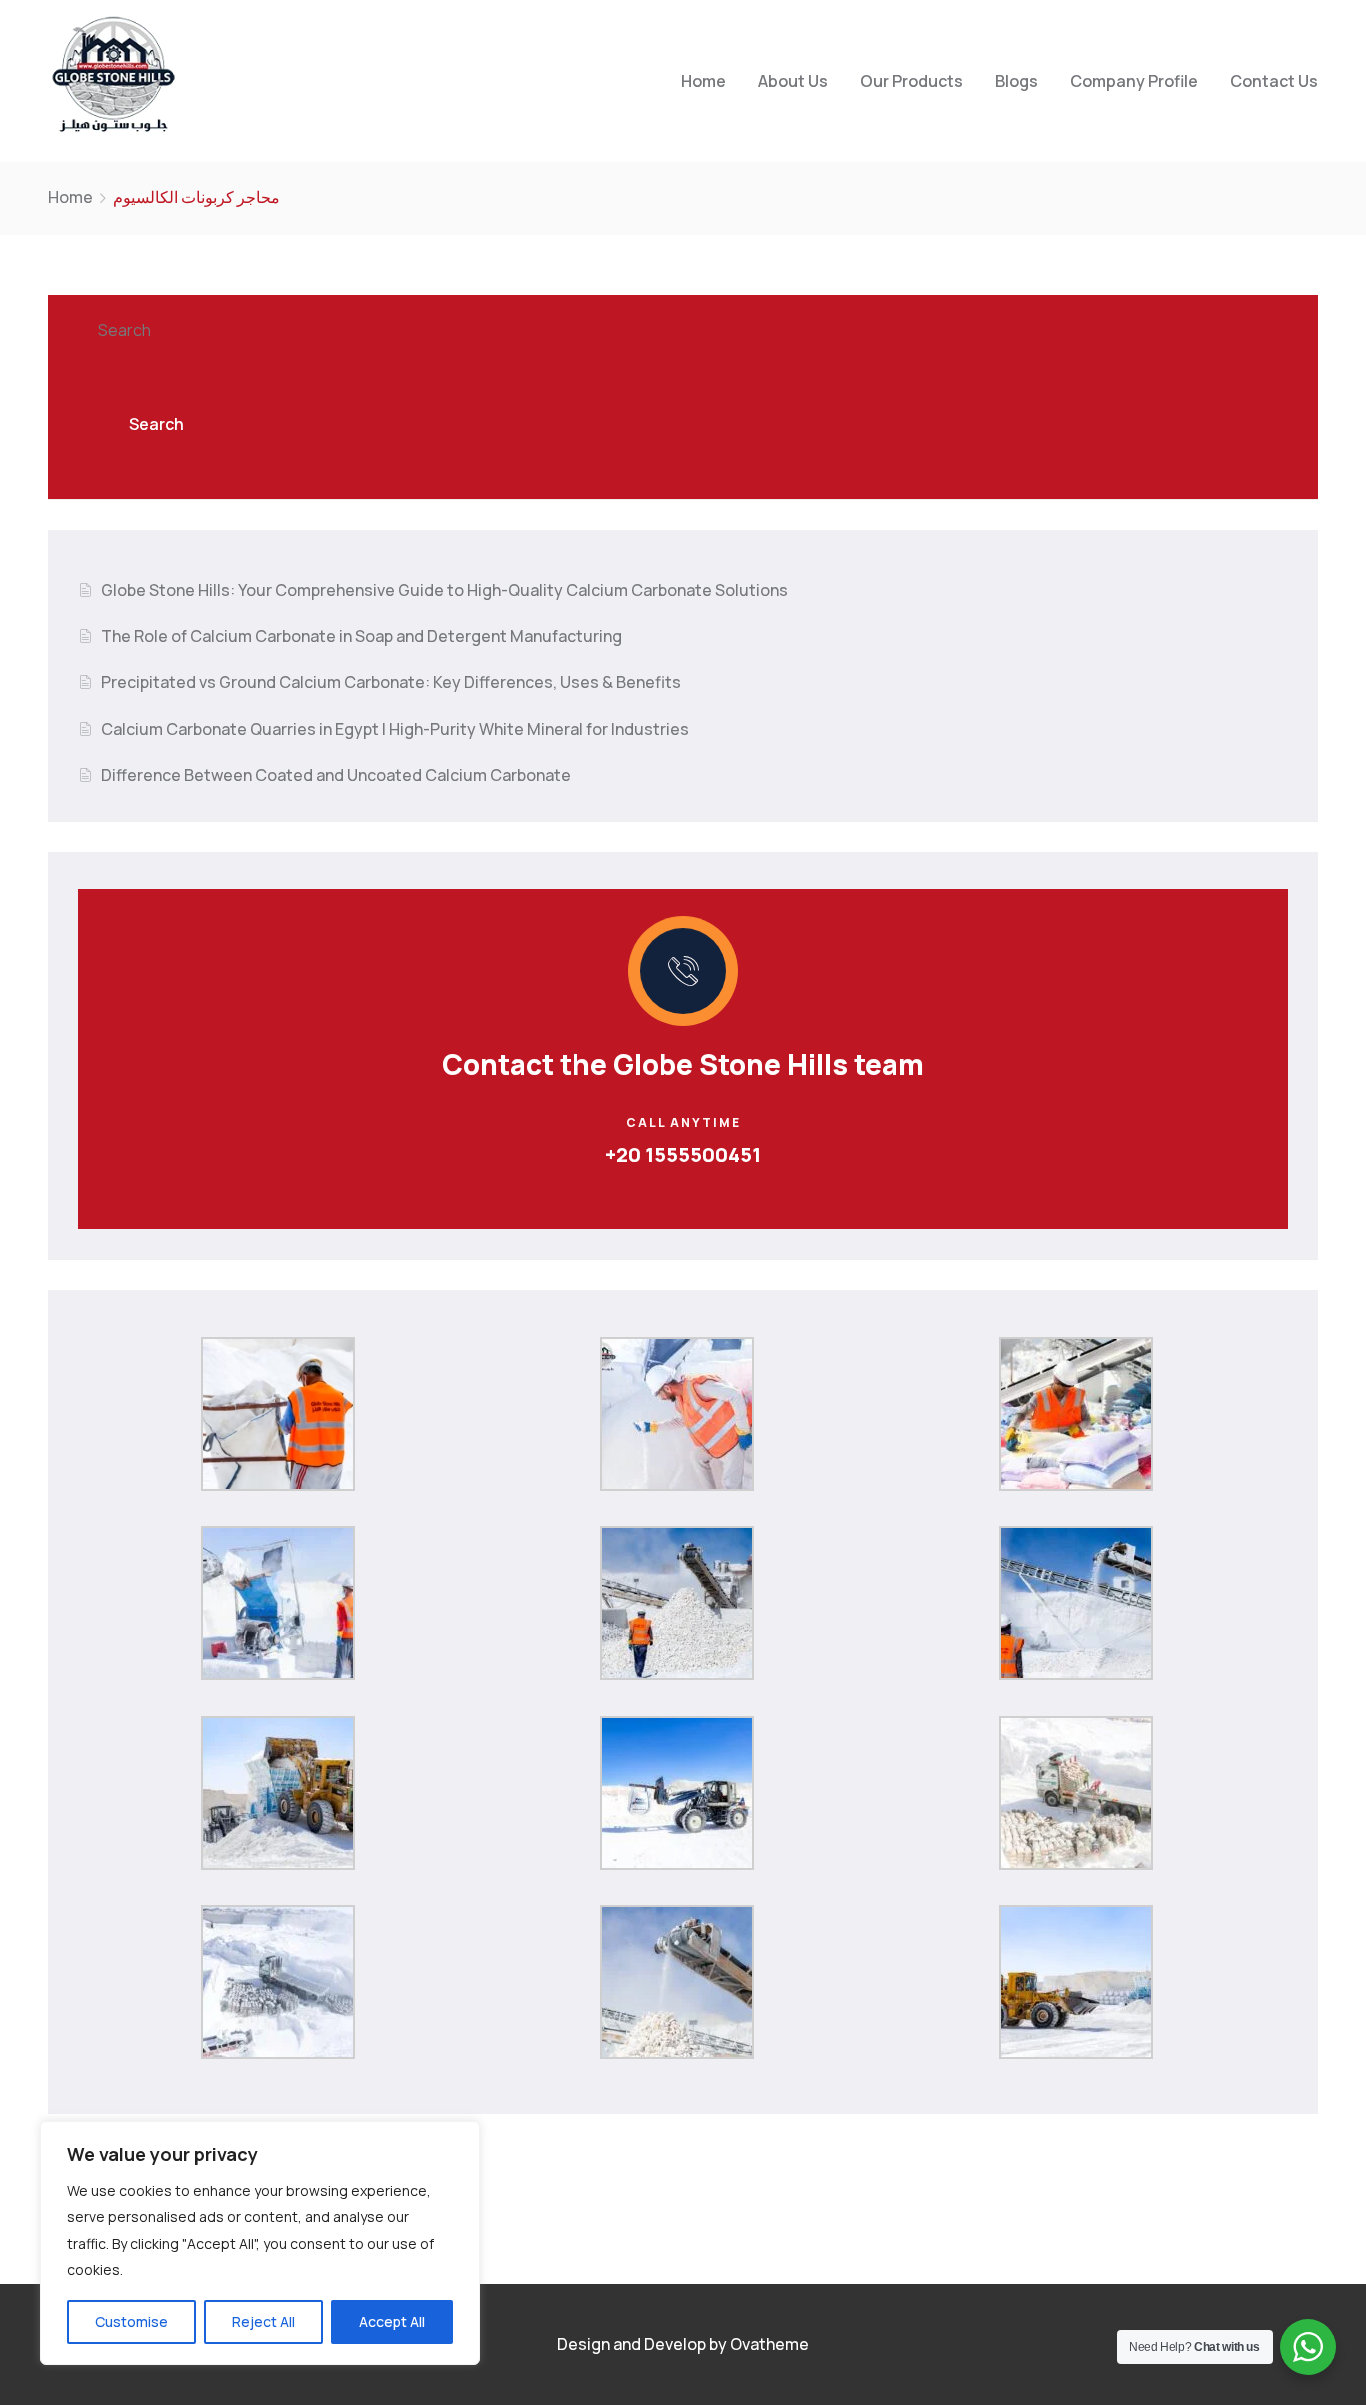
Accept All (392, 2321)
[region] (260, 2243)
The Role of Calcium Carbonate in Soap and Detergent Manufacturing (361, 636)
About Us (793, 81)
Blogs (1016, 81)
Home (703, 81)
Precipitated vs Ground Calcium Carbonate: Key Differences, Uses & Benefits (391, 682)
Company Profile (1134, 81)
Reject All (263, 2321)
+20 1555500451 (683, 1154)
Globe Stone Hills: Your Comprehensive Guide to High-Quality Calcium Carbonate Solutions (444, 590)
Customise (131, 2321)
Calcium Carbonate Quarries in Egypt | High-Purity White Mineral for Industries (395, 729)
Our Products (911, 81)
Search (124, 330)
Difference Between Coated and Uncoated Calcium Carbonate (336, 775)
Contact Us (1274, 81)
